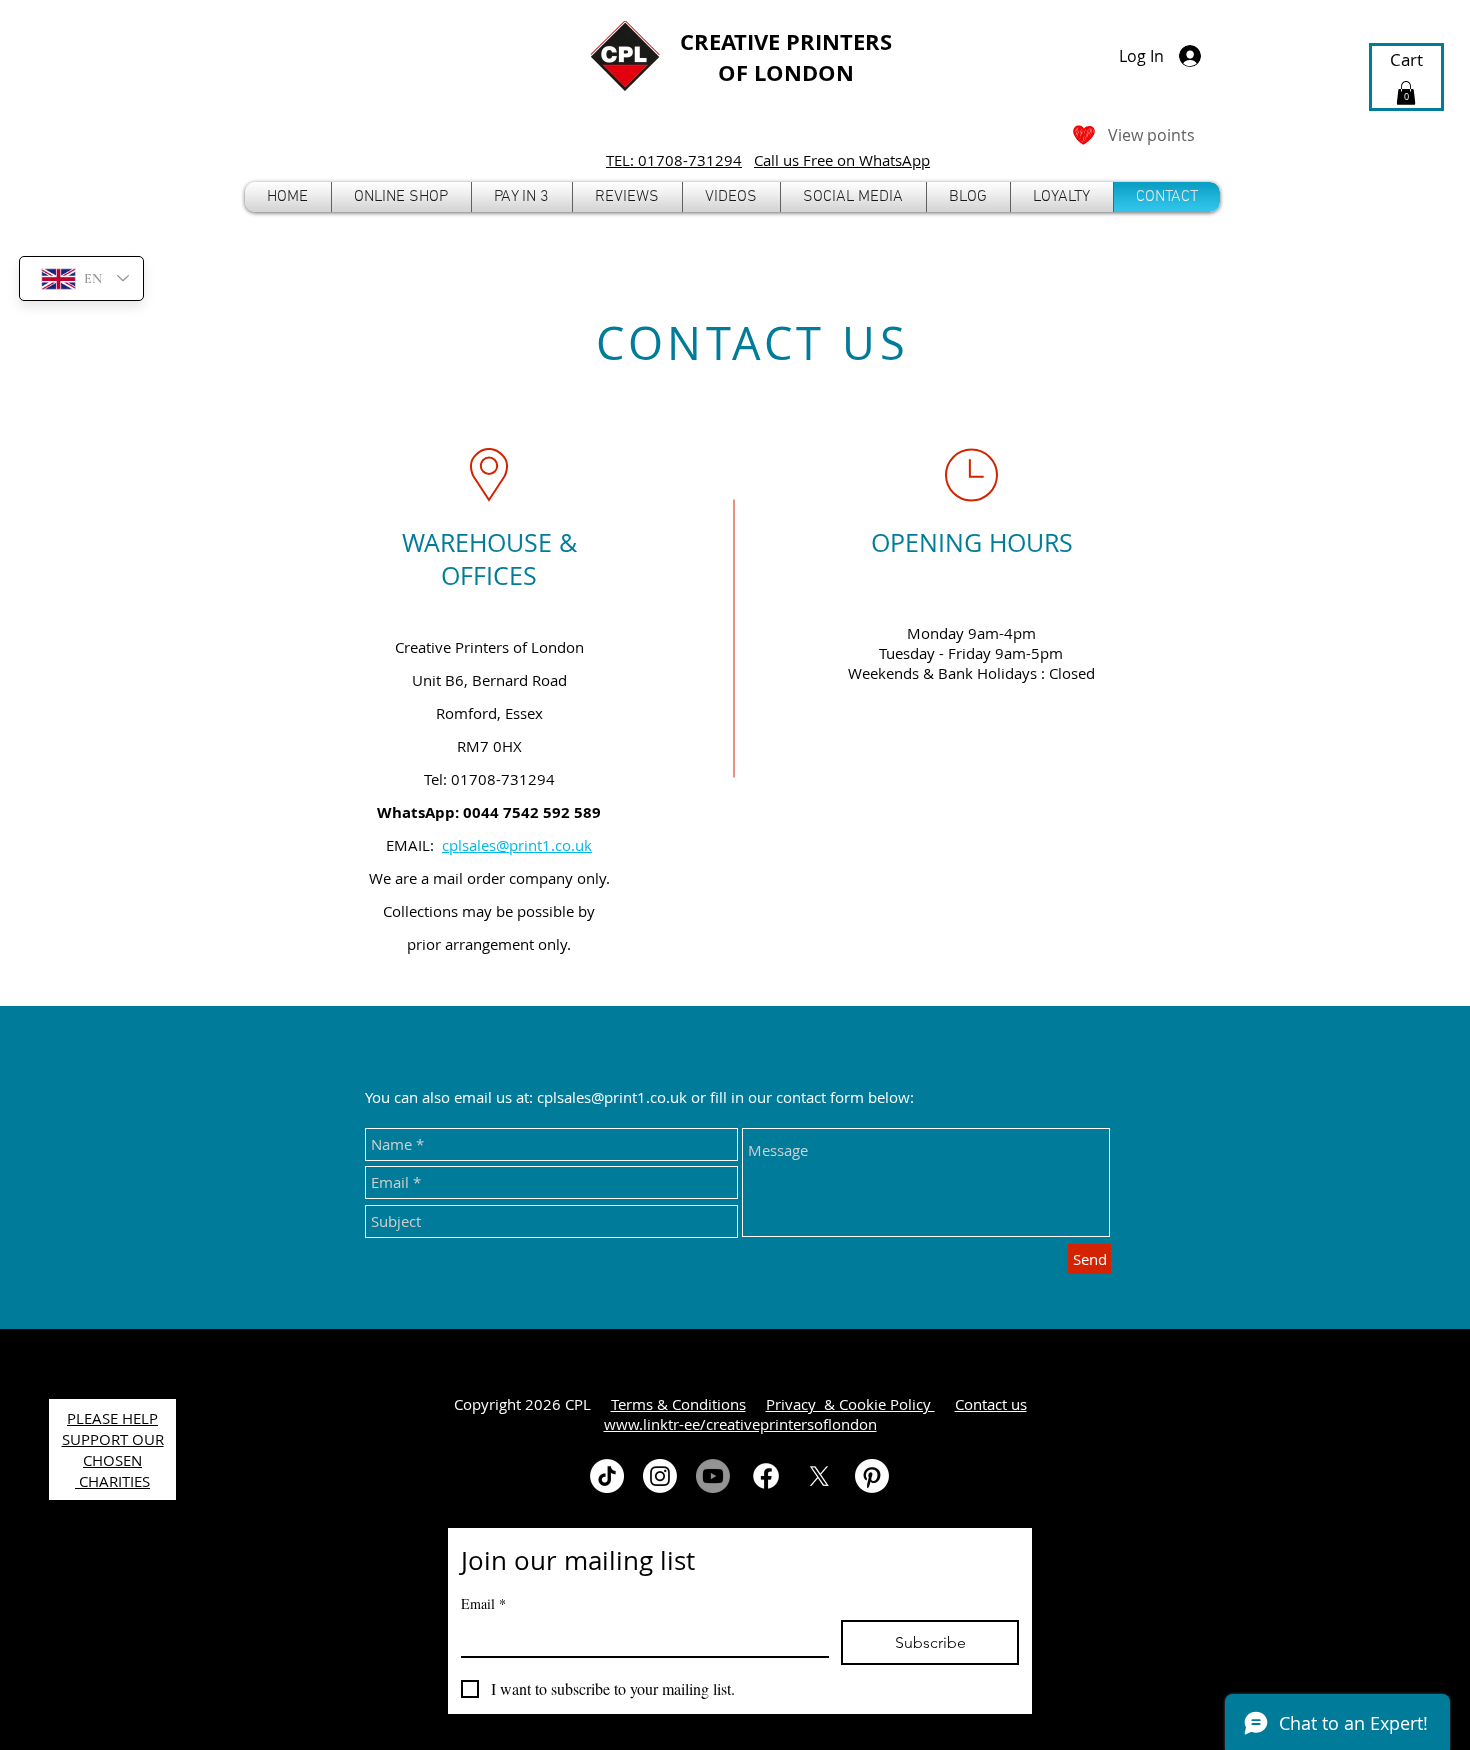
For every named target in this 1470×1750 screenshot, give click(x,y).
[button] (401, 197)
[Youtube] (713, 1476)
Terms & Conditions (678, 1404)
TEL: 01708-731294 (674, 160)
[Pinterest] (872, 1476)
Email (483, 1603)
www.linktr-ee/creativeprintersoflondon (740, 1424)
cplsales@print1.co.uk (517, 845)
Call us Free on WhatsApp (842, 160)
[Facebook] (766, 1476)
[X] (819, 1476)
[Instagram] (660, 1476)
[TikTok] (607, 1476)
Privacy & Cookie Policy (850, 1404)
